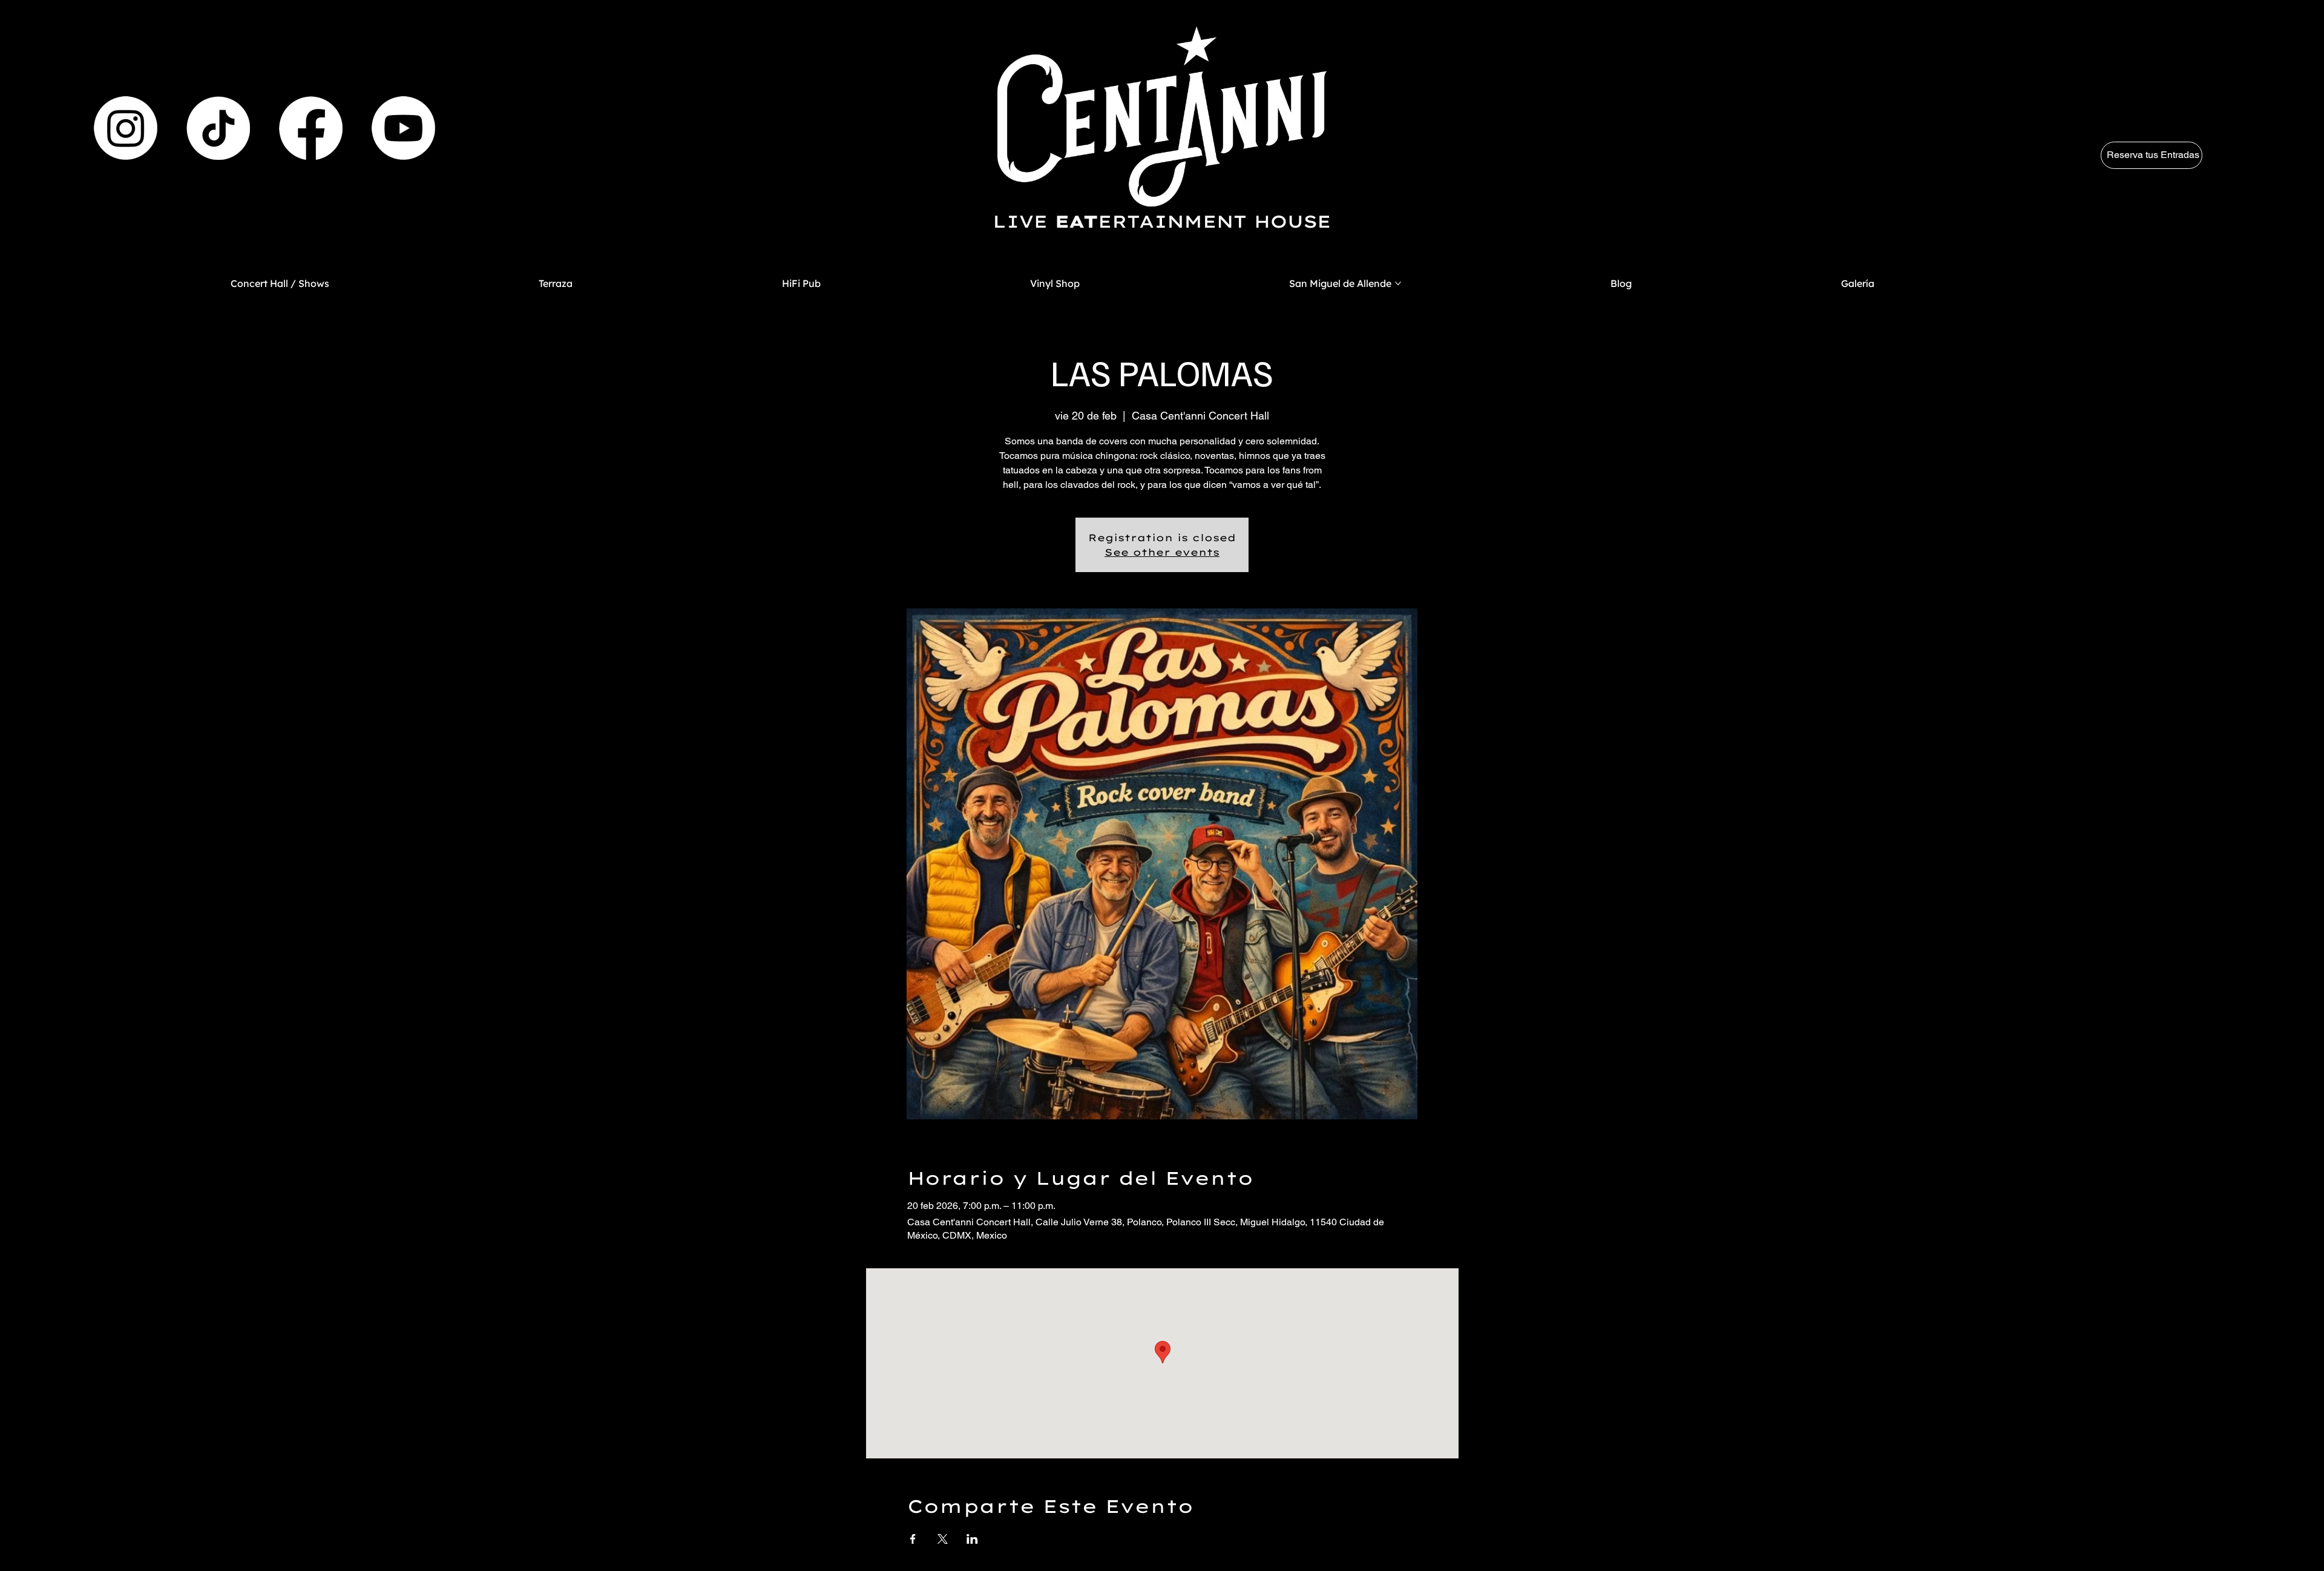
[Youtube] (403, 128)
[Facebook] (311, 128)
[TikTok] (218, 128)
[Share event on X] (943, 1539)
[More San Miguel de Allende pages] (1398, 283)
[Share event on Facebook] (913, 1539)
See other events (1162, 552)
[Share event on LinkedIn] (972, 1539)
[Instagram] (126, 128)
